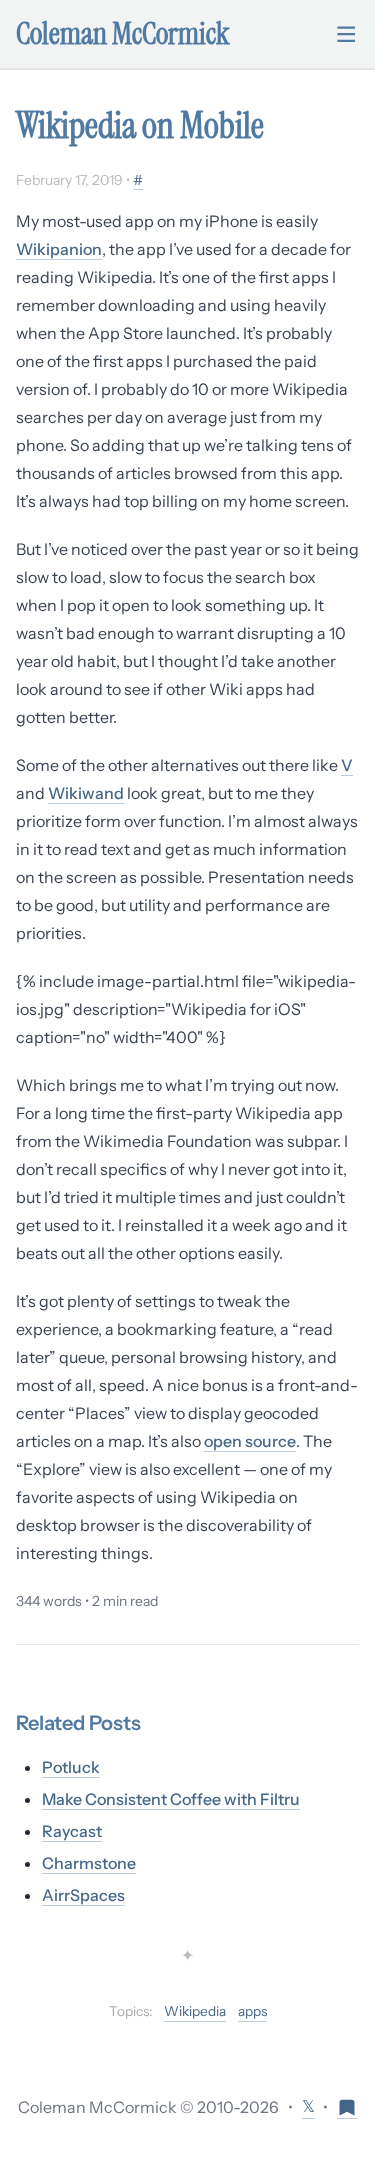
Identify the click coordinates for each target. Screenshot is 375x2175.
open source (250, 1441)
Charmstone (89, 1863)
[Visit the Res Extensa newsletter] (347, 2106)
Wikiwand (86, 793)
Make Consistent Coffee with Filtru (171, 1799)
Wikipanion (59, 249)
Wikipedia (195, 2011)
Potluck (71, 1767)
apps (252, 2011)
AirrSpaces (83, 1895)
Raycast (72, 1831)
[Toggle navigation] (346, 34)
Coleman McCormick (123, 34)
